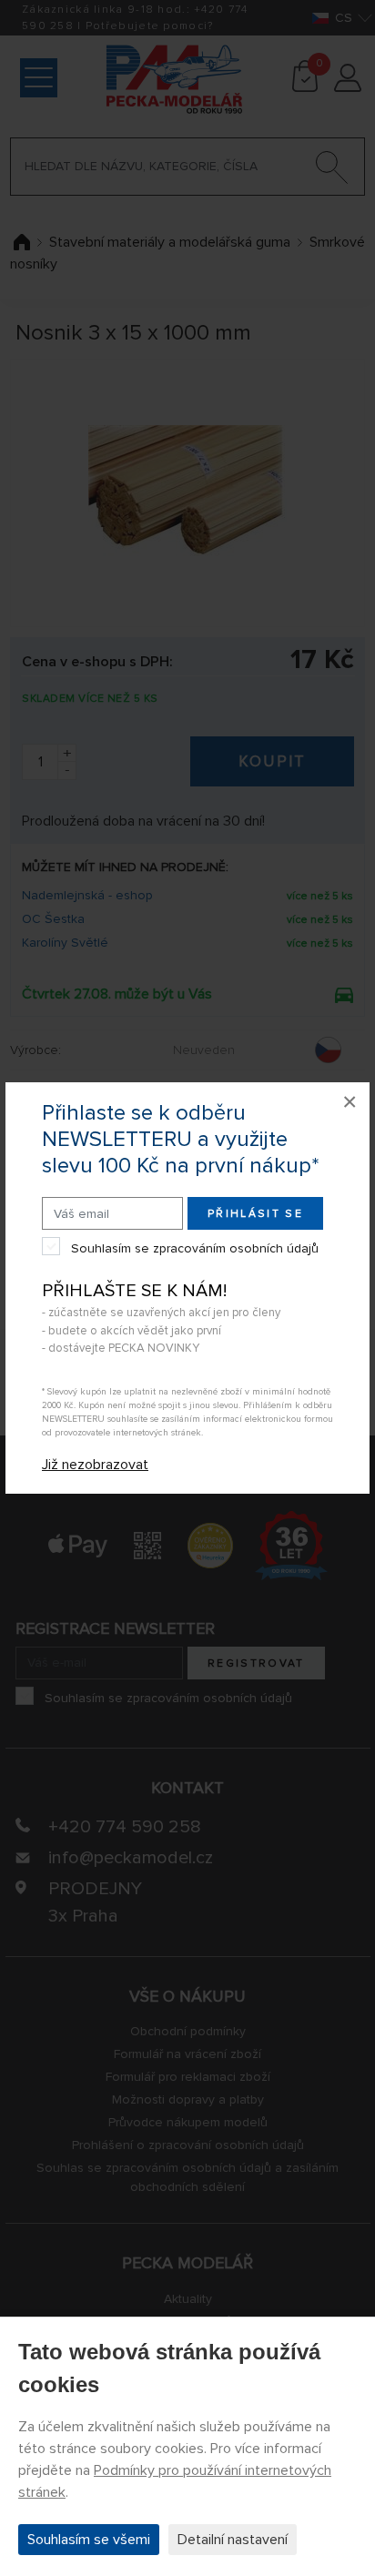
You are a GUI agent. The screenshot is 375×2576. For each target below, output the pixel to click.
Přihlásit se (255, 1214)
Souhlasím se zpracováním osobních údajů (195, 1248)
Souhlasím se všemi (89, 2540)
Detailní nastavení (233, 2540)
